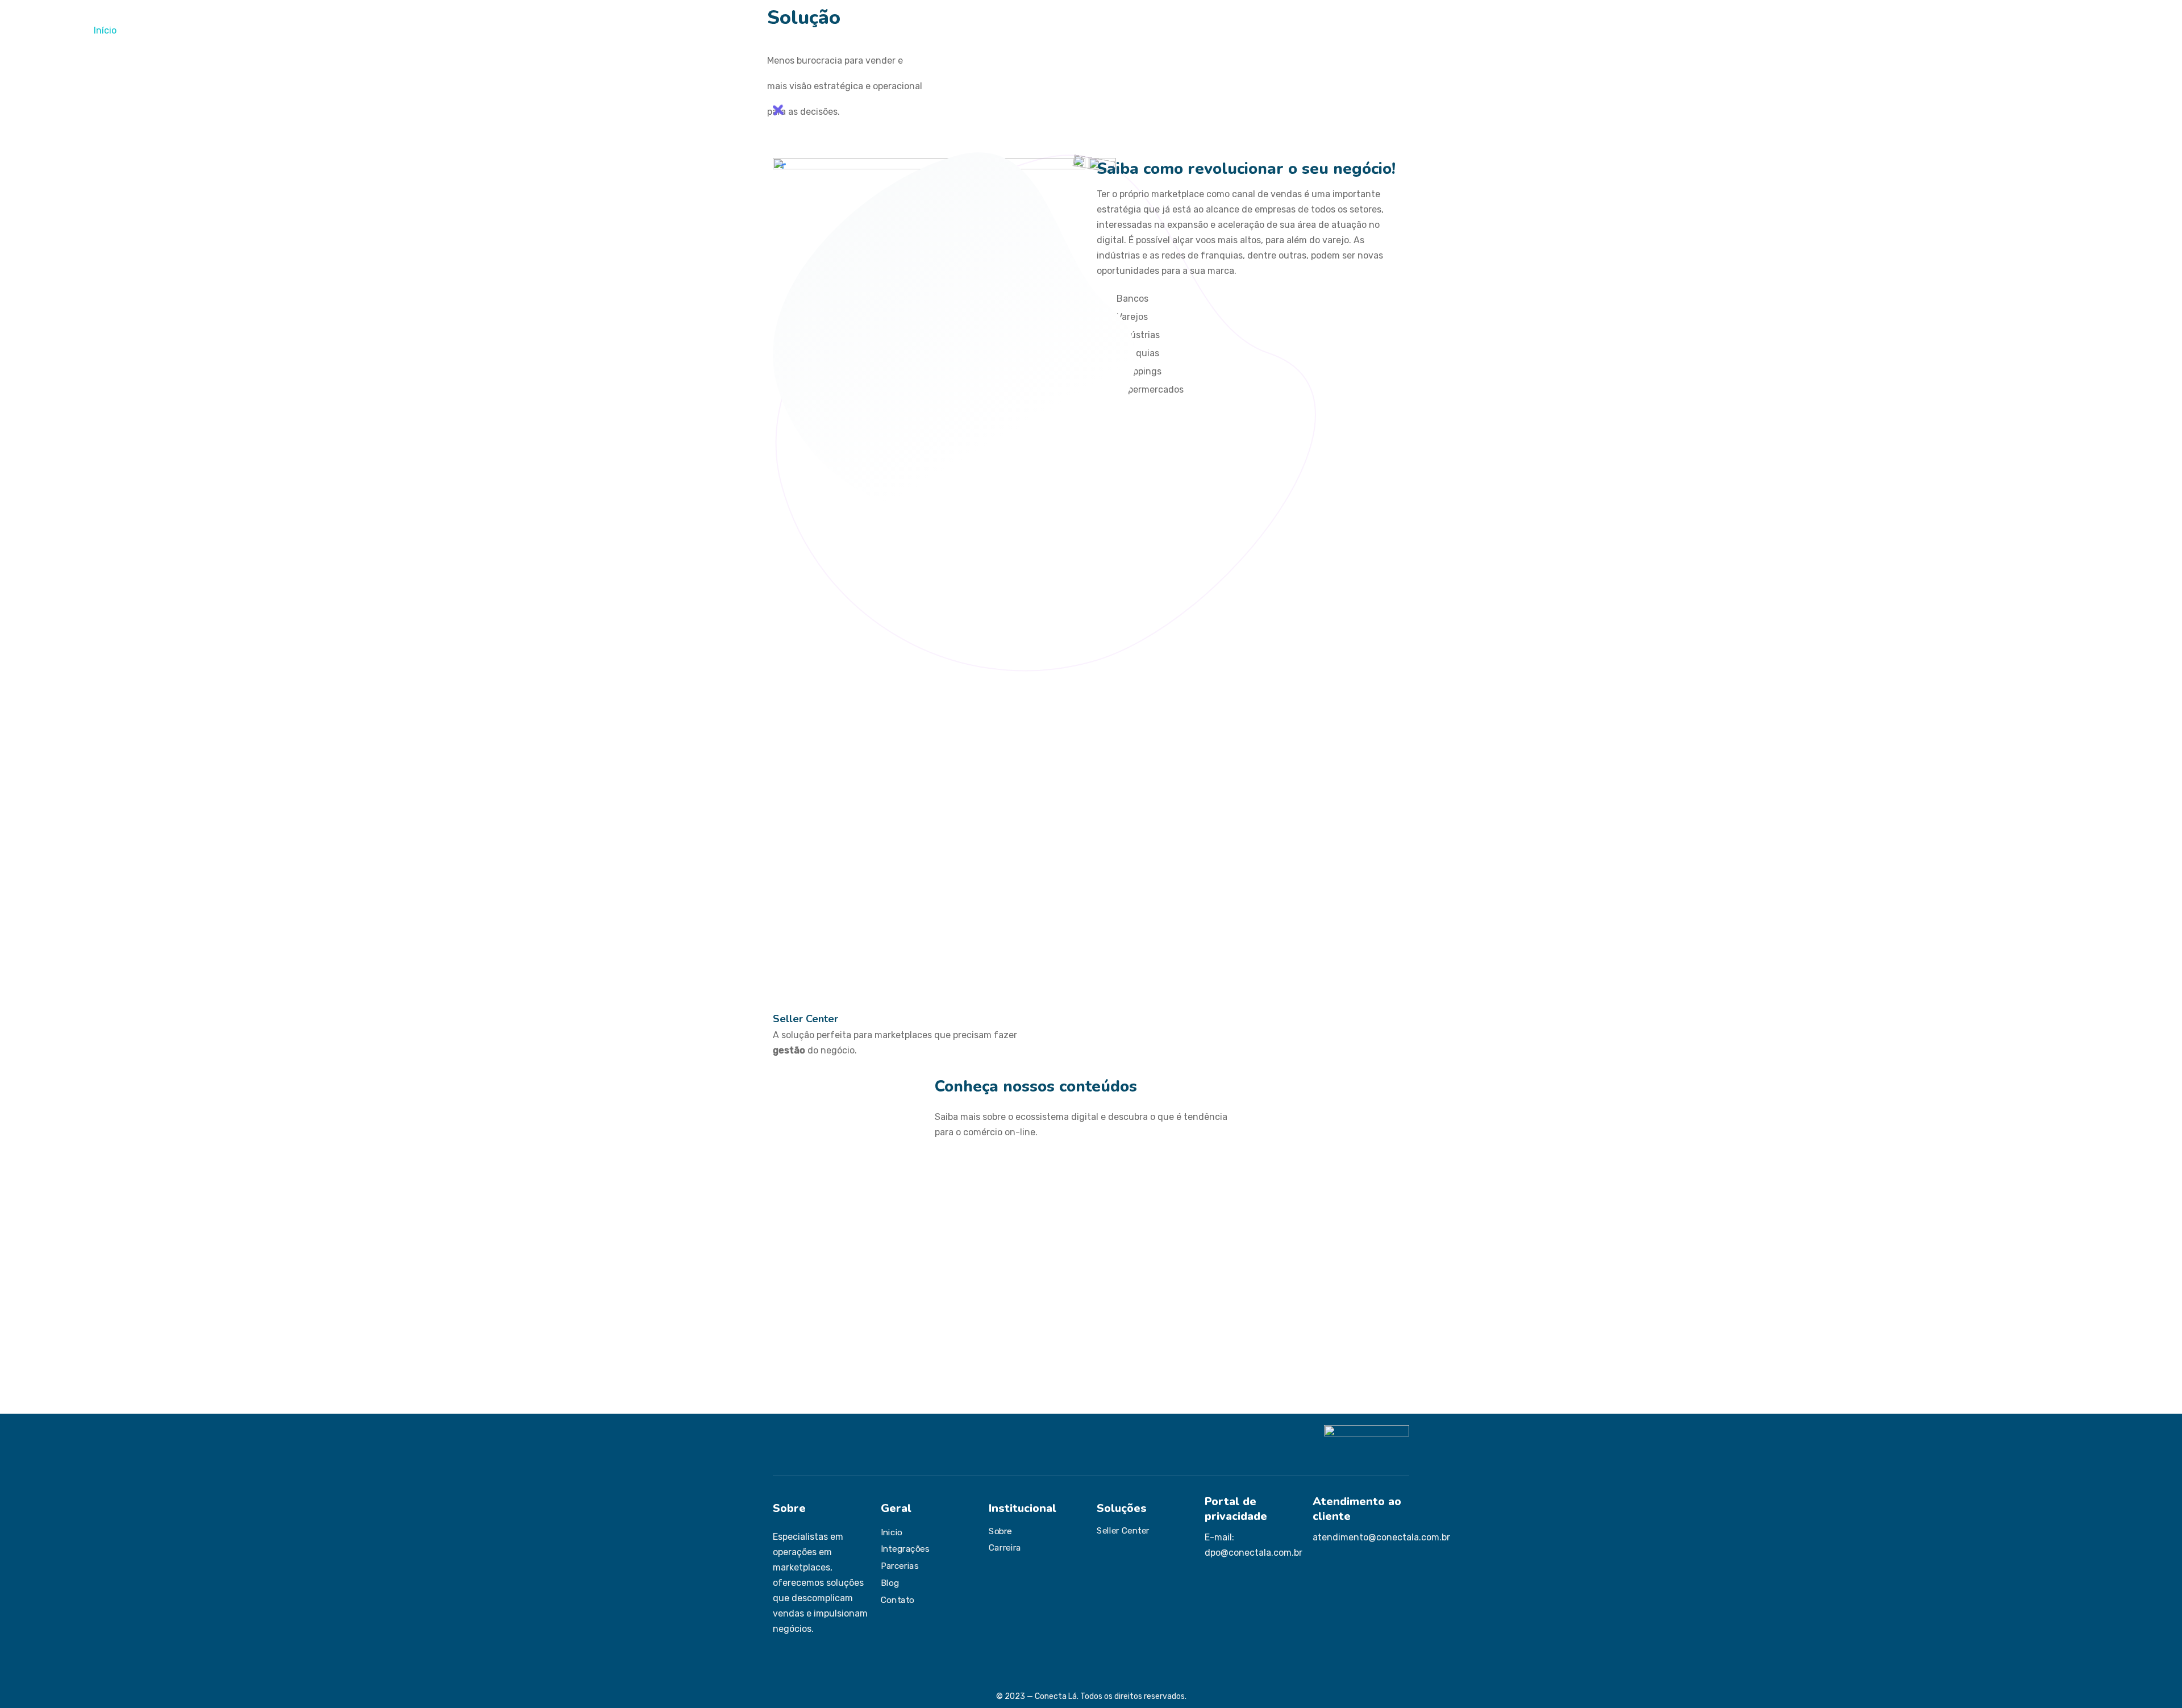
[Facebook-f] (797, 1660)
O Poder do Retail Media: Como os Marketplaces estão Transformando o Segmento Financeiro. (1307, 1245)
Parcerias (284, 30)
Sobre (1000, 1531)
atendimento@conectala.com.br (1381, 1537)
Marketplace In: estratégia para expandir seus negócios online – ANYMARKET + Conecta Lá (861, 1245)
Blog (890, 1583)
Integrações (230, 30)
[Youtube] (835, 1660)
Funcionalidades (160, 30)
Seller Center (805, 1019)
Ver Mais (789, 1362)
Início (105, 30)
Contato (505, 30)
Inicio (892, 1532)
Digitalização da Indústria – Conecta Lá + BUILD (1088, 1222)
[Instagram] (777, 1660)
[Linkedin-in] (816, 1660)
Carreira (1005, 1548)
